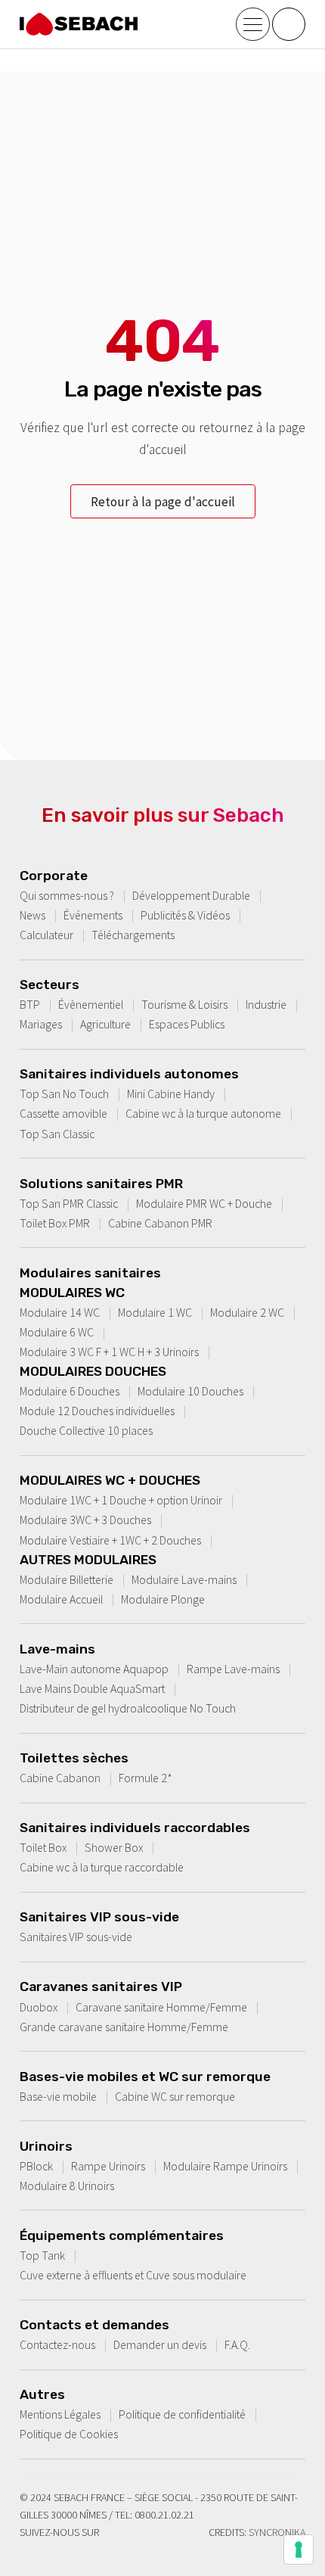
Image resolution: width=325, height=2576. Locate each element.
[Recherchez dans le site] (289, 24)
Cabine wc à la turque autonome (203, 1113)
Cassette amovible (63, 1113)
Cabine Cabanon (60, 1778)
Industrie (266, 1004)
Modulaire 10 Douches (190, 1391)
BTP (30, 1004)
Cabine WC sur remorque (175, 2096)
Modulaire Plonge (163, 1599)
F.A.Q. (237, 2344)
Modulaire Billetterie (67, 1579)
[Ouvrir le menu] (252, 24)
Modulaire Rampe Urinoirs (225, 2166)
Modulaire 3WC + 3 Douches (85, 1520)
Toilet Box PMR (55, 1223)
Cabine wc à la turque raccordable (102, 1867)
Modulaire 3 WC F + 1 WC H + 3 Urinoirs (109, 1352)
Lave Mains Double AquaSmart (92, 1688)
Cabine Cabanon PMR (160, 1223)
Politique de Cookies (69, 2434)
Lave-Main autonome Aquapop (94, 1669)
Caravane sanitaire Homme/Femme (161, 2007)
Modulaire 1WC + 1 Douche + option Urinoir (121, 1500)
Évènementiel (91, 1004)
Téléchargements (133, 935)
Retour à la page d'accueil (163, 502)
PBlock (36, 2166)
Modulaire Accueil (61, 1599)
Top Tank (42, 2255)
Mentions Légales (60, 2414)
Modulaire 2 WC (247, 1312)
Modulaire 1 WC (155, 1312)
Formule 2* (145, 1778)
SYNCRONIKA (277, 2532)
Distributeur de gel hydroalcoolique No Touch (128, 1708)
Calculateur (46, 935)
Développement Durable (191, 895)
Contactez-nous (57, 2344)
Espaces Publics (187, 1024)
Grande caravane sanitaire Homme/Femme (124, 2027)
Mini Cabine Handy (171, 1094)
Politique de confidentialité (182, 2414)
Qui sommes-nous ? (67, 895)
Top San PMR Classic (69, 1203)
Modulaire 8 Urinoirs (67, 2186)
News (32, 915)
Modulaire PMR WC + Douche (204, 1203)
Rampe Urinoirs (108, 2166)
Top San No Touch (64, 1094)
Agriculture (105, 1024)
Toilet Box (43, 1847)
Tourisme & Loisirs (184, 1004)
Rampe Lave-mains (233, 1669)
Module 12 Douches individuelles (97, 1411)
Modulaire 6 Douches (70, 1391)
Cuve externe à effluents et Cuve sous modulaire (133, 2275)
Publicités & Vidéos (185, 915)
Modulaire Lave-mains (184, 1579)
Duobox (39, 2007)
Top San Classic (57, 1134)
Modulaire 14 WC (60, 1312)
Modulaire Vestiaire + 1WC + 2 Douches (110, 1540)
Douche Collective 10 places (86, 1430)
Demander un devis (160, 2344)
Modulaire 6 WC (57, 1332)
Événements (93, 915)
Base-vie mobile (58, 2096)
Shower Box (114, 1847)
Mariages (41, 1024)
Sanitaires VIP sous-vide (76, 1937)
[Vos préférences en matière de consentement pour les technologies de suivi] (299, 2550)
